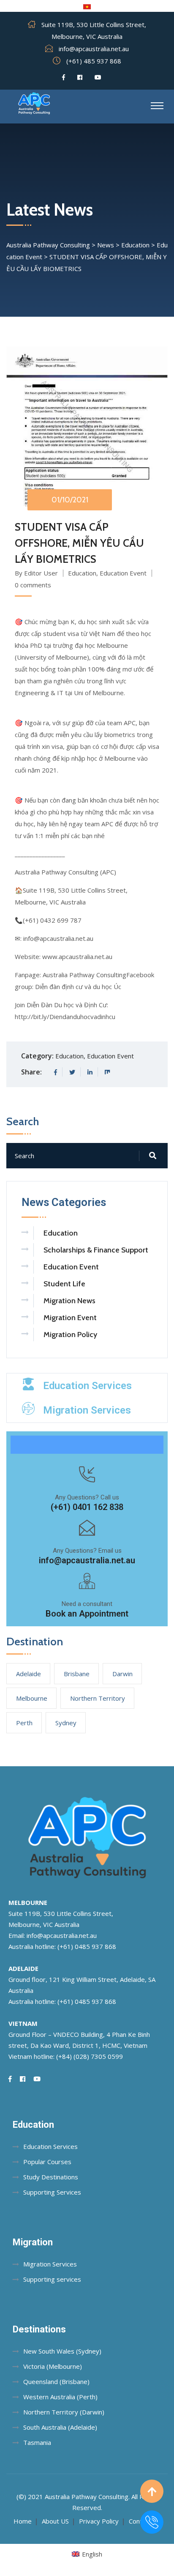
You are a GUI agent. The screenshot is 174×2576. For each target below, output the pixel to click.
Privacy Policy (99, 2521)
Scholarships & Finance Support (96, 1250)
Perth (24, 1723)
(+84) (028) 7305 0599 (90, 2056)
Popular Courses (47, 2162)
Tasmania (37, 2442)
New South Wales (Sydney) (62, 2351)
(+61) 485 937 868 (94, 61)
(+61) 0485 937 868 (87, 1946)
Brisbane (77, 1674)
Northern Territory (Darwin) (64, 2412)
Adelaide (29, 1674)
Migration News (69, 1301)
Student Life (64, 1284)
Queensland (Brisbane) (56, 2381)
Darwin (122, 1674)
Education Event (123, 573)
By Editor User (36, 573)
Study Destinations (51, 2177)
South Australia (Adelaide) (60, 2427)
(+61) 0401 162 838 (87, 1507)
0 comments (33, 585)
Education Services (87, 1386)
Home (23, 2521)
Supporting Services (52, 2192)
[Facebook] (64, 77)
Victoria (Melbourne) (53, 2366)
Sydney (66, 1723)
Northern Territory (98, 1698)
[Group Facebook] (80, 77)
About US (55, 2521)
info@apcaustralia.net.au (94, 49)
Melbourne (32, 1698)
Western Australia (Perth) (60, 2397)
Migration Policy (70, 1335)
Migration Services (87, 1410)
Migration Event (70, 1318)
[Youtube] (98, 77)
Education (82, 573)
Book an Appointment (87, 1614)
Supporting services (52, 2279)
